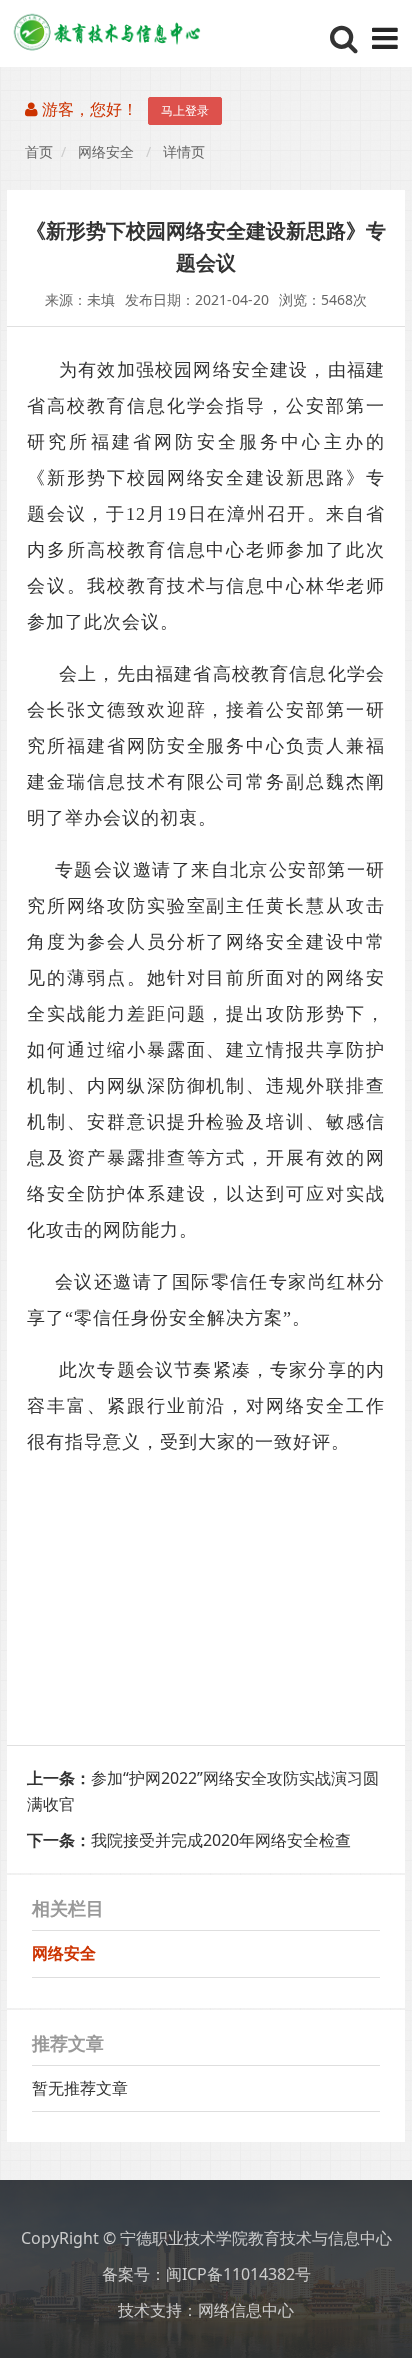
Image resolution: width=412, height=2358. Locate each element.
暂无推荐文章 (80, 2088)
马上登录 (185, 110)
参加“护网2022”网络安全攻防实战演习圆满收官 (203, 1791)
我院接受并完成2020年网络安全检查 (189, 1840)
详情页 (184, 152)
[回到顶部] (386, 2332)
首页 (39, 152)
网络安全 (106, 152)
